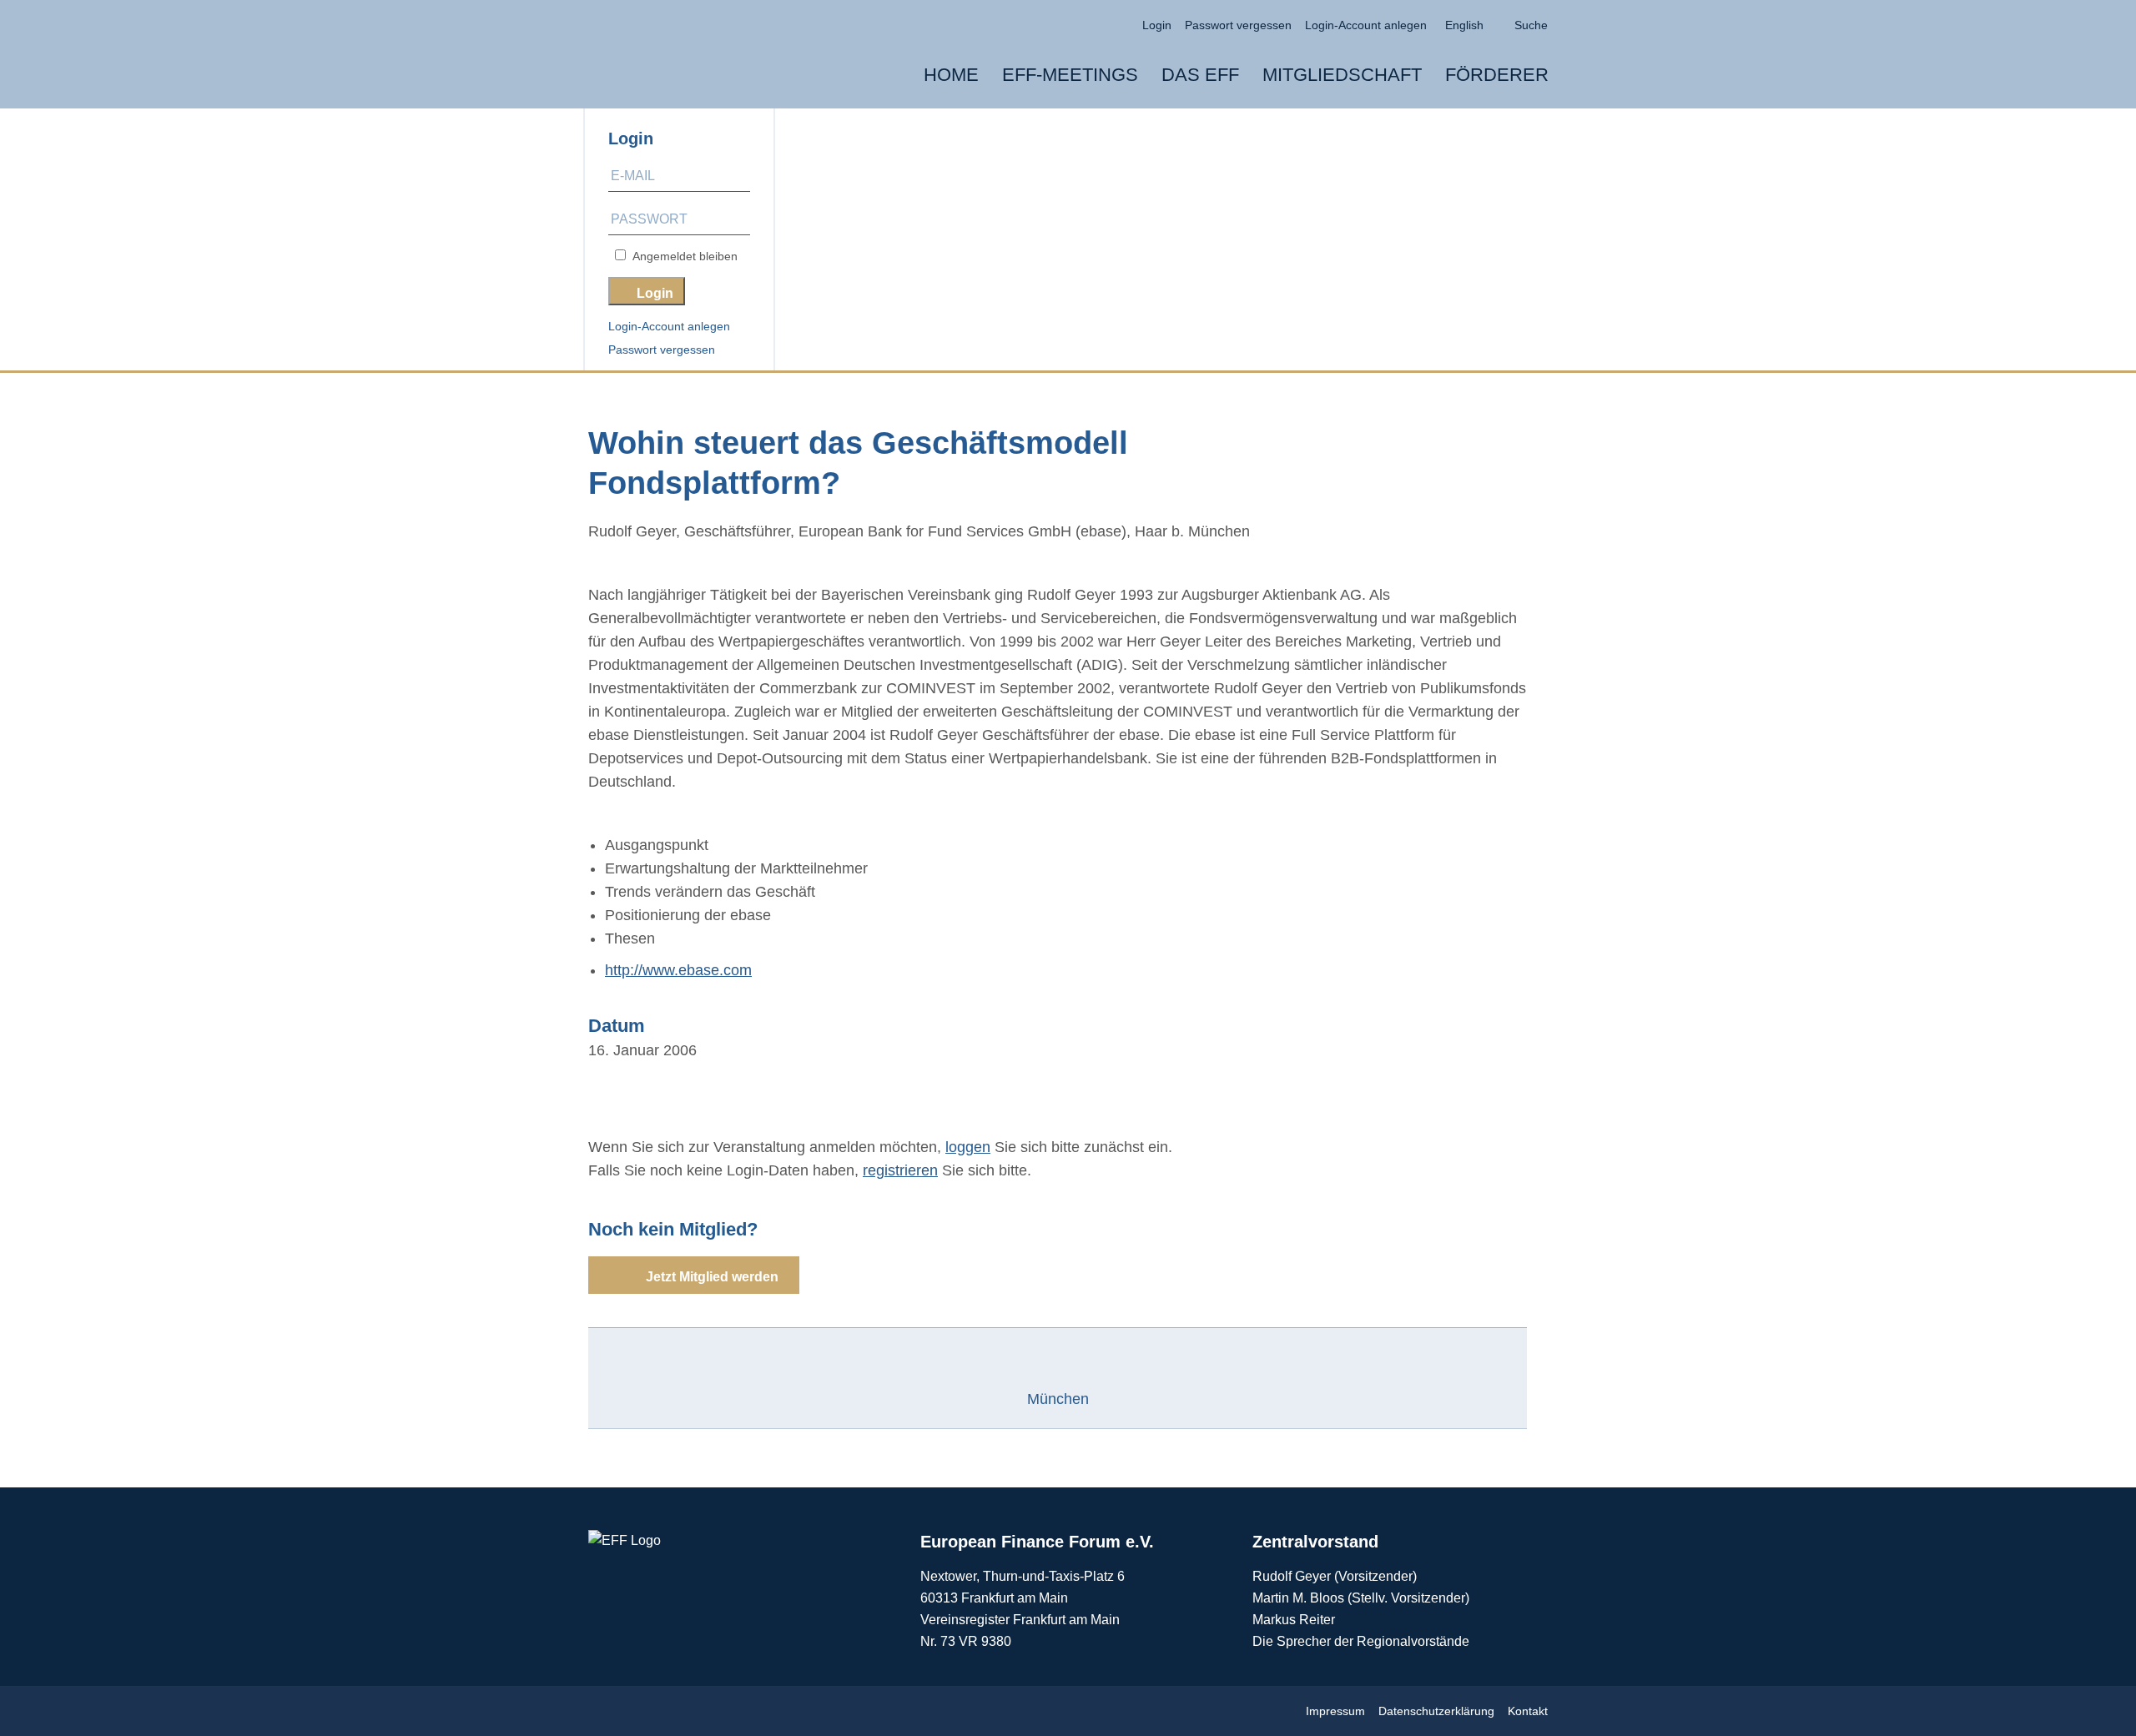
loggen (968, 1147)
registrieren (900, 1170)
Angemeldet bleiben (682, 256)
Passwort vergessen (662, 350)
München (1058, 1399)
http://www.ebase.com (678, 970)
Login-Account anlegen (669, 326)
